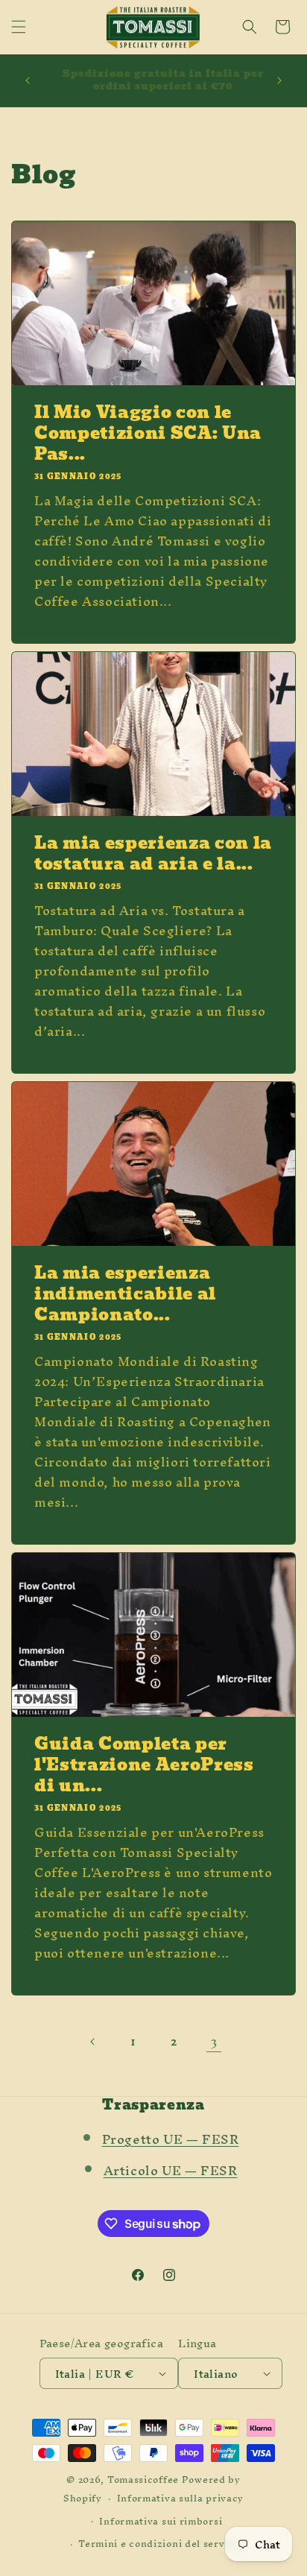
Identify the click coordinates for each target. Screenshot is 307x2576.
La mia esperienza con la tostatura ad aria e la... (153, 854)
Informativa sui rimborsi (161, 2521)
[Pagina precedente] (93, 2042)
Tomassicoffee (143, 2480)
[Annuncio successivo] (279, 80)
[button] (19, 27)
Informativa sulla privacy (181, 2498)
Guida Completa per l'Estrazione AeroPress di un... (144, 1765)
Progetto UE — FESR (171, 2139)
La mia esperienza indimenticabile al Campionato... (125, 1294)
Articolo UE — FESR (171, 2170)
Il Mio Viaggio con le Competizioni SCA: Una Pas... (148, 434)
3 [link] (214, 2041)
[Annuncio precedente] (28, 80)
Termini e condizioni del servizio (161, 2544)
